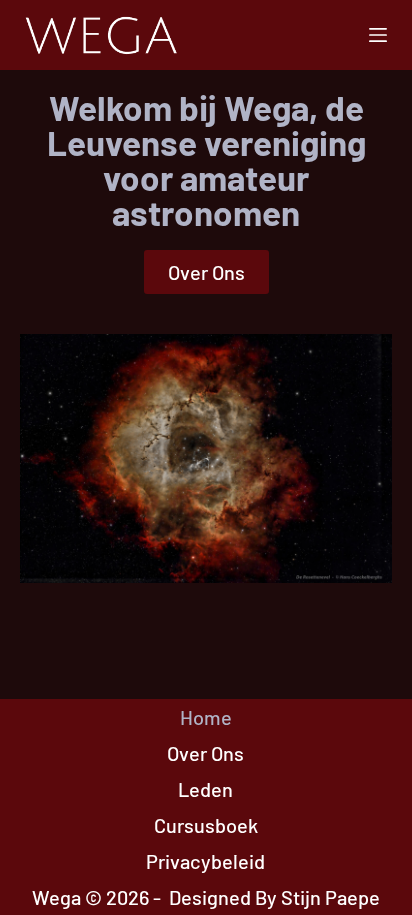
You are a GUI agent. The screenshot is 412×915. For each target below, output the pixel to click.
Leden (205, 789)
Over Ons (205, 753)
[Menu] (378, 35)
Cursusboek (206, 825)
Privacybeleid (205, 861)
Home (206, 717)
